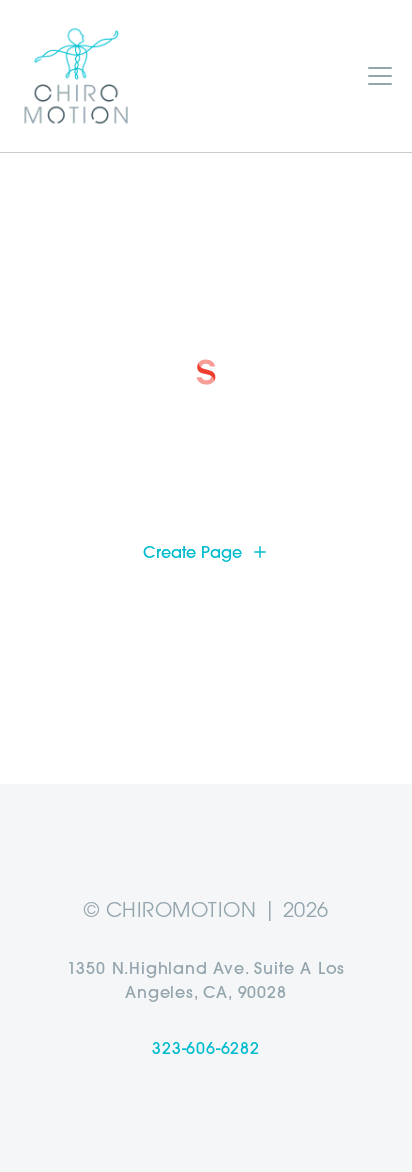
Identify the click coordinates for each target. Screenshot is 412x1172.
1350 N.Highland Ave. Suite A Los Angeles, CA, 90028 (206, 980)
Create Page (192, 552)
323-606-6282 (206, 1048)
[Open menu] (380, 76)
